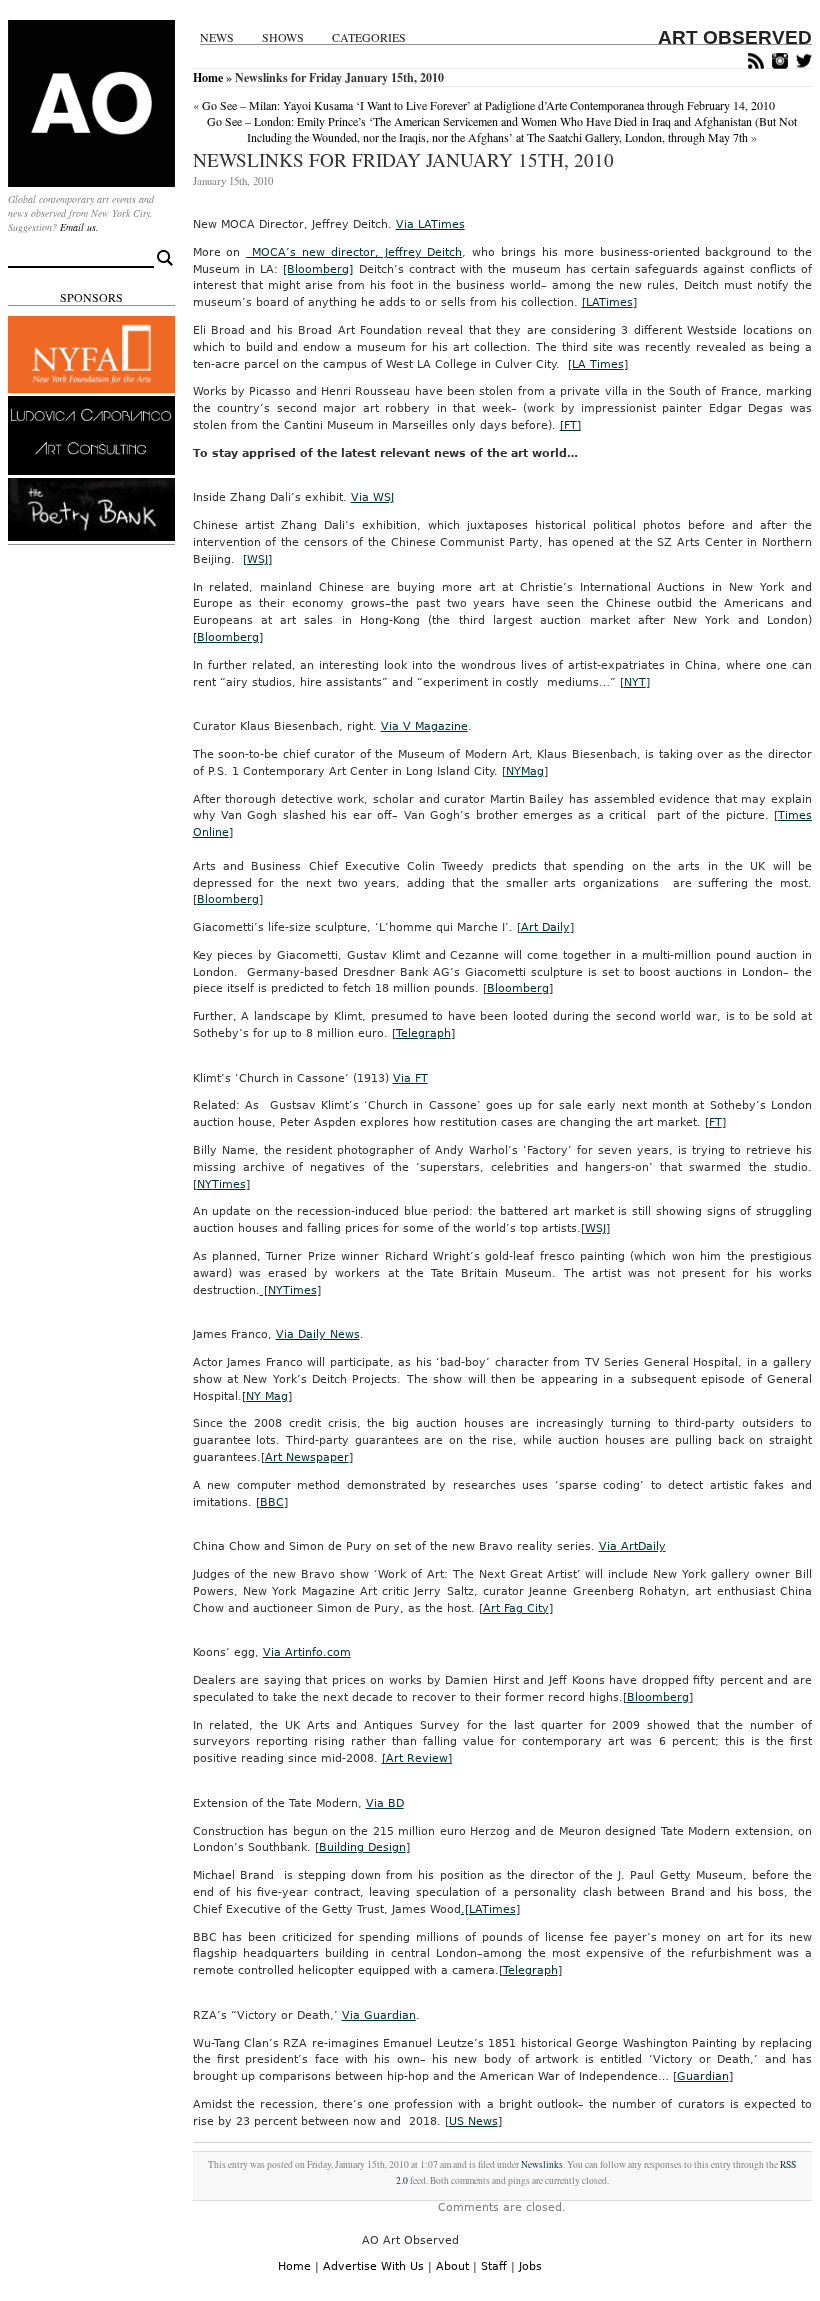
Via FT (410, 1078)
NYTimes (221, 1184)
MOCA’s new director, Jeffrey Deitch (354, 252)
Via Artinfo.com (307, 1652)
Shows (283, 37)
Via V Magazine (424, 726)
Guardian (703, 2076)
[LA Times (596, 364)
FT (715, 1122)
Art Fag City (516, 1608)
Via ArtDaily (632, 1546)
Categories (369, 37)
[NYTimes (288, 1290)
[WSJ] (257, 559)
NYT (635, 682)
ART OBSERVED (735, 37)
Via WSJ (372, 497)
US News (473, 2121)
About (452, 2266)
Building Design (362, 1847)
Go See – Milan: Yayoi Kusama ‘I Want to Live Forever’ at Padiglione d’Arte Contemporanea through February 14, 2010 (488, 105)
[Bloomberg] (318, 269)
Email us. (79, 227)
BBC (272, 1502)
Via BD (385, 1803)
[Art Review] (417, 1758)
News (217, 37)
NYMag (525, 771)
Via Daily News (318, 1334)
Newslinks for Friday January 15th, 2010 (403, 159)
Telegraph (423, 1033)
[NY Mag (265, 1396)
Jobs (530, 2266)
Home (208, 77)
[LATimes (607, 302)
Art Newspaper (307, 1457)
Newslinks (542, 2164)
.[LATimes (488, 1909)
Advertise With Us (373, 2266)
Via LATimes (430, 224)
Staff (494, 2266)
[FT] (570, 425)
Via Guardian (379, 2015)
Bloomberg (228, 899)
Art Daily (545, 927)
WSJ (595, 1228)
